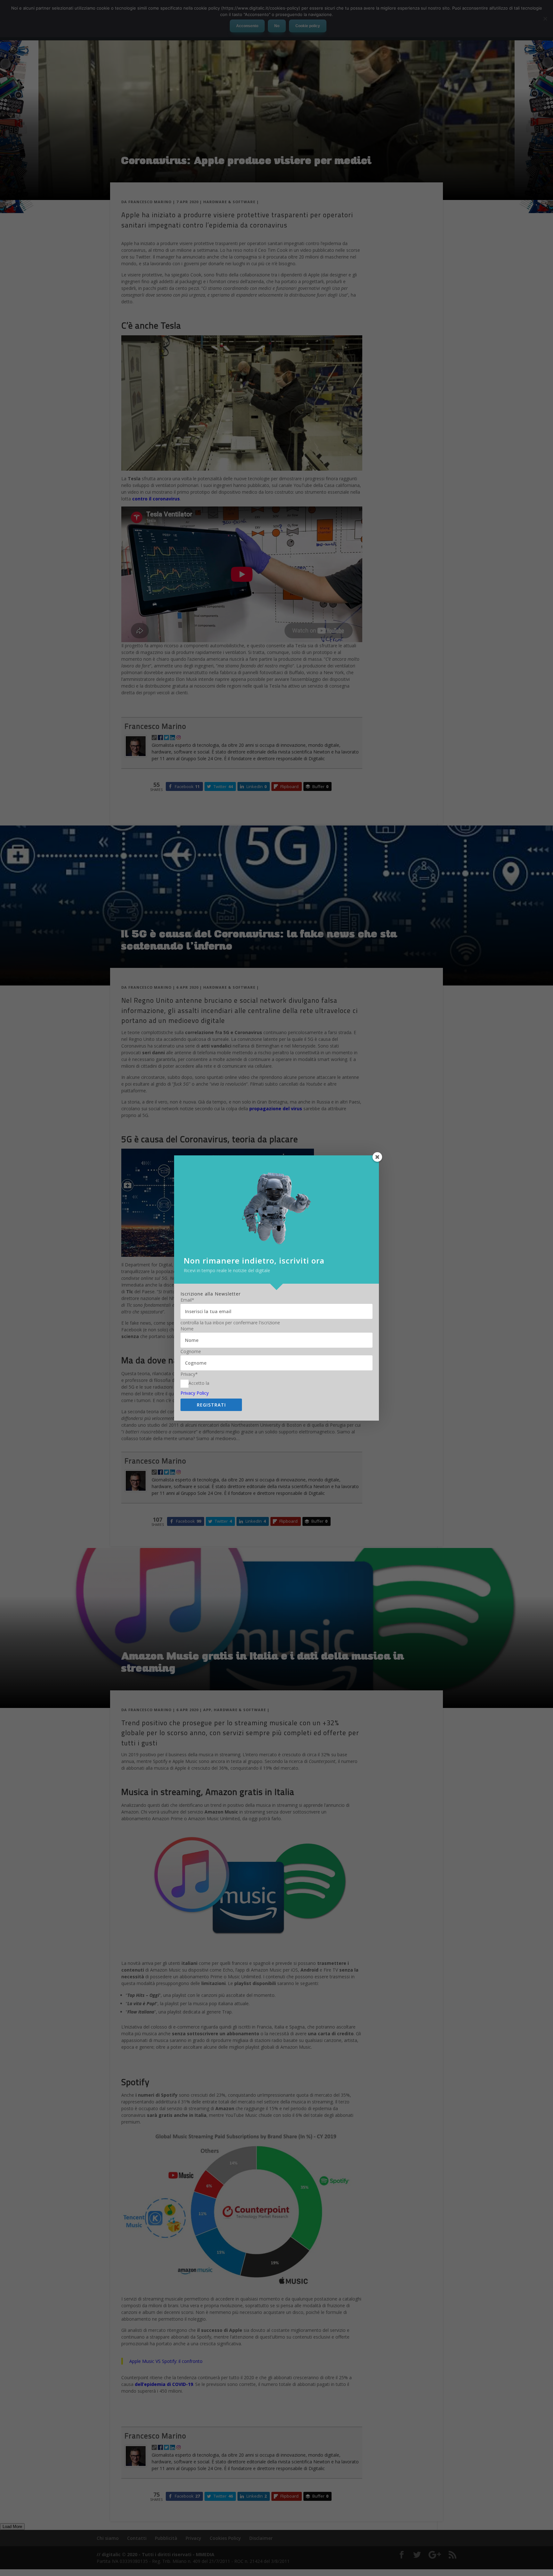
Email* (187, 1300)
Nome (187, 1329)
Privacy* (189, 1374)
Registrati (211, 1405)
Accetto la (199, 1383)
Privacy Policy (195, 1393)
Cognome (191, 1352)
